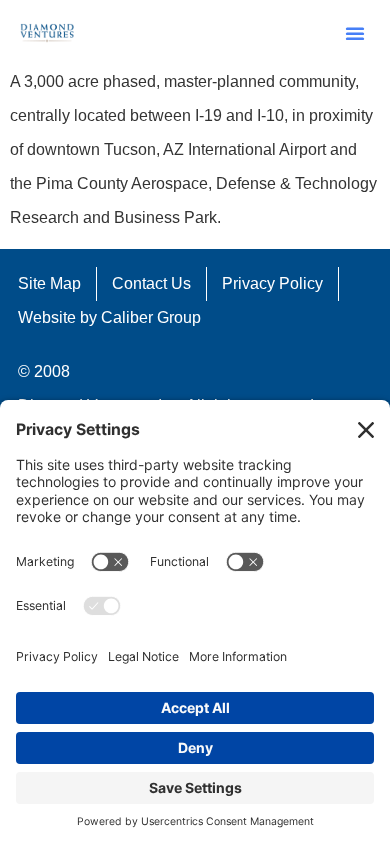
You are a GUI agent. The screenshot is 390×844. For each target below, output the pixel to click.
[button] (355, 33)
